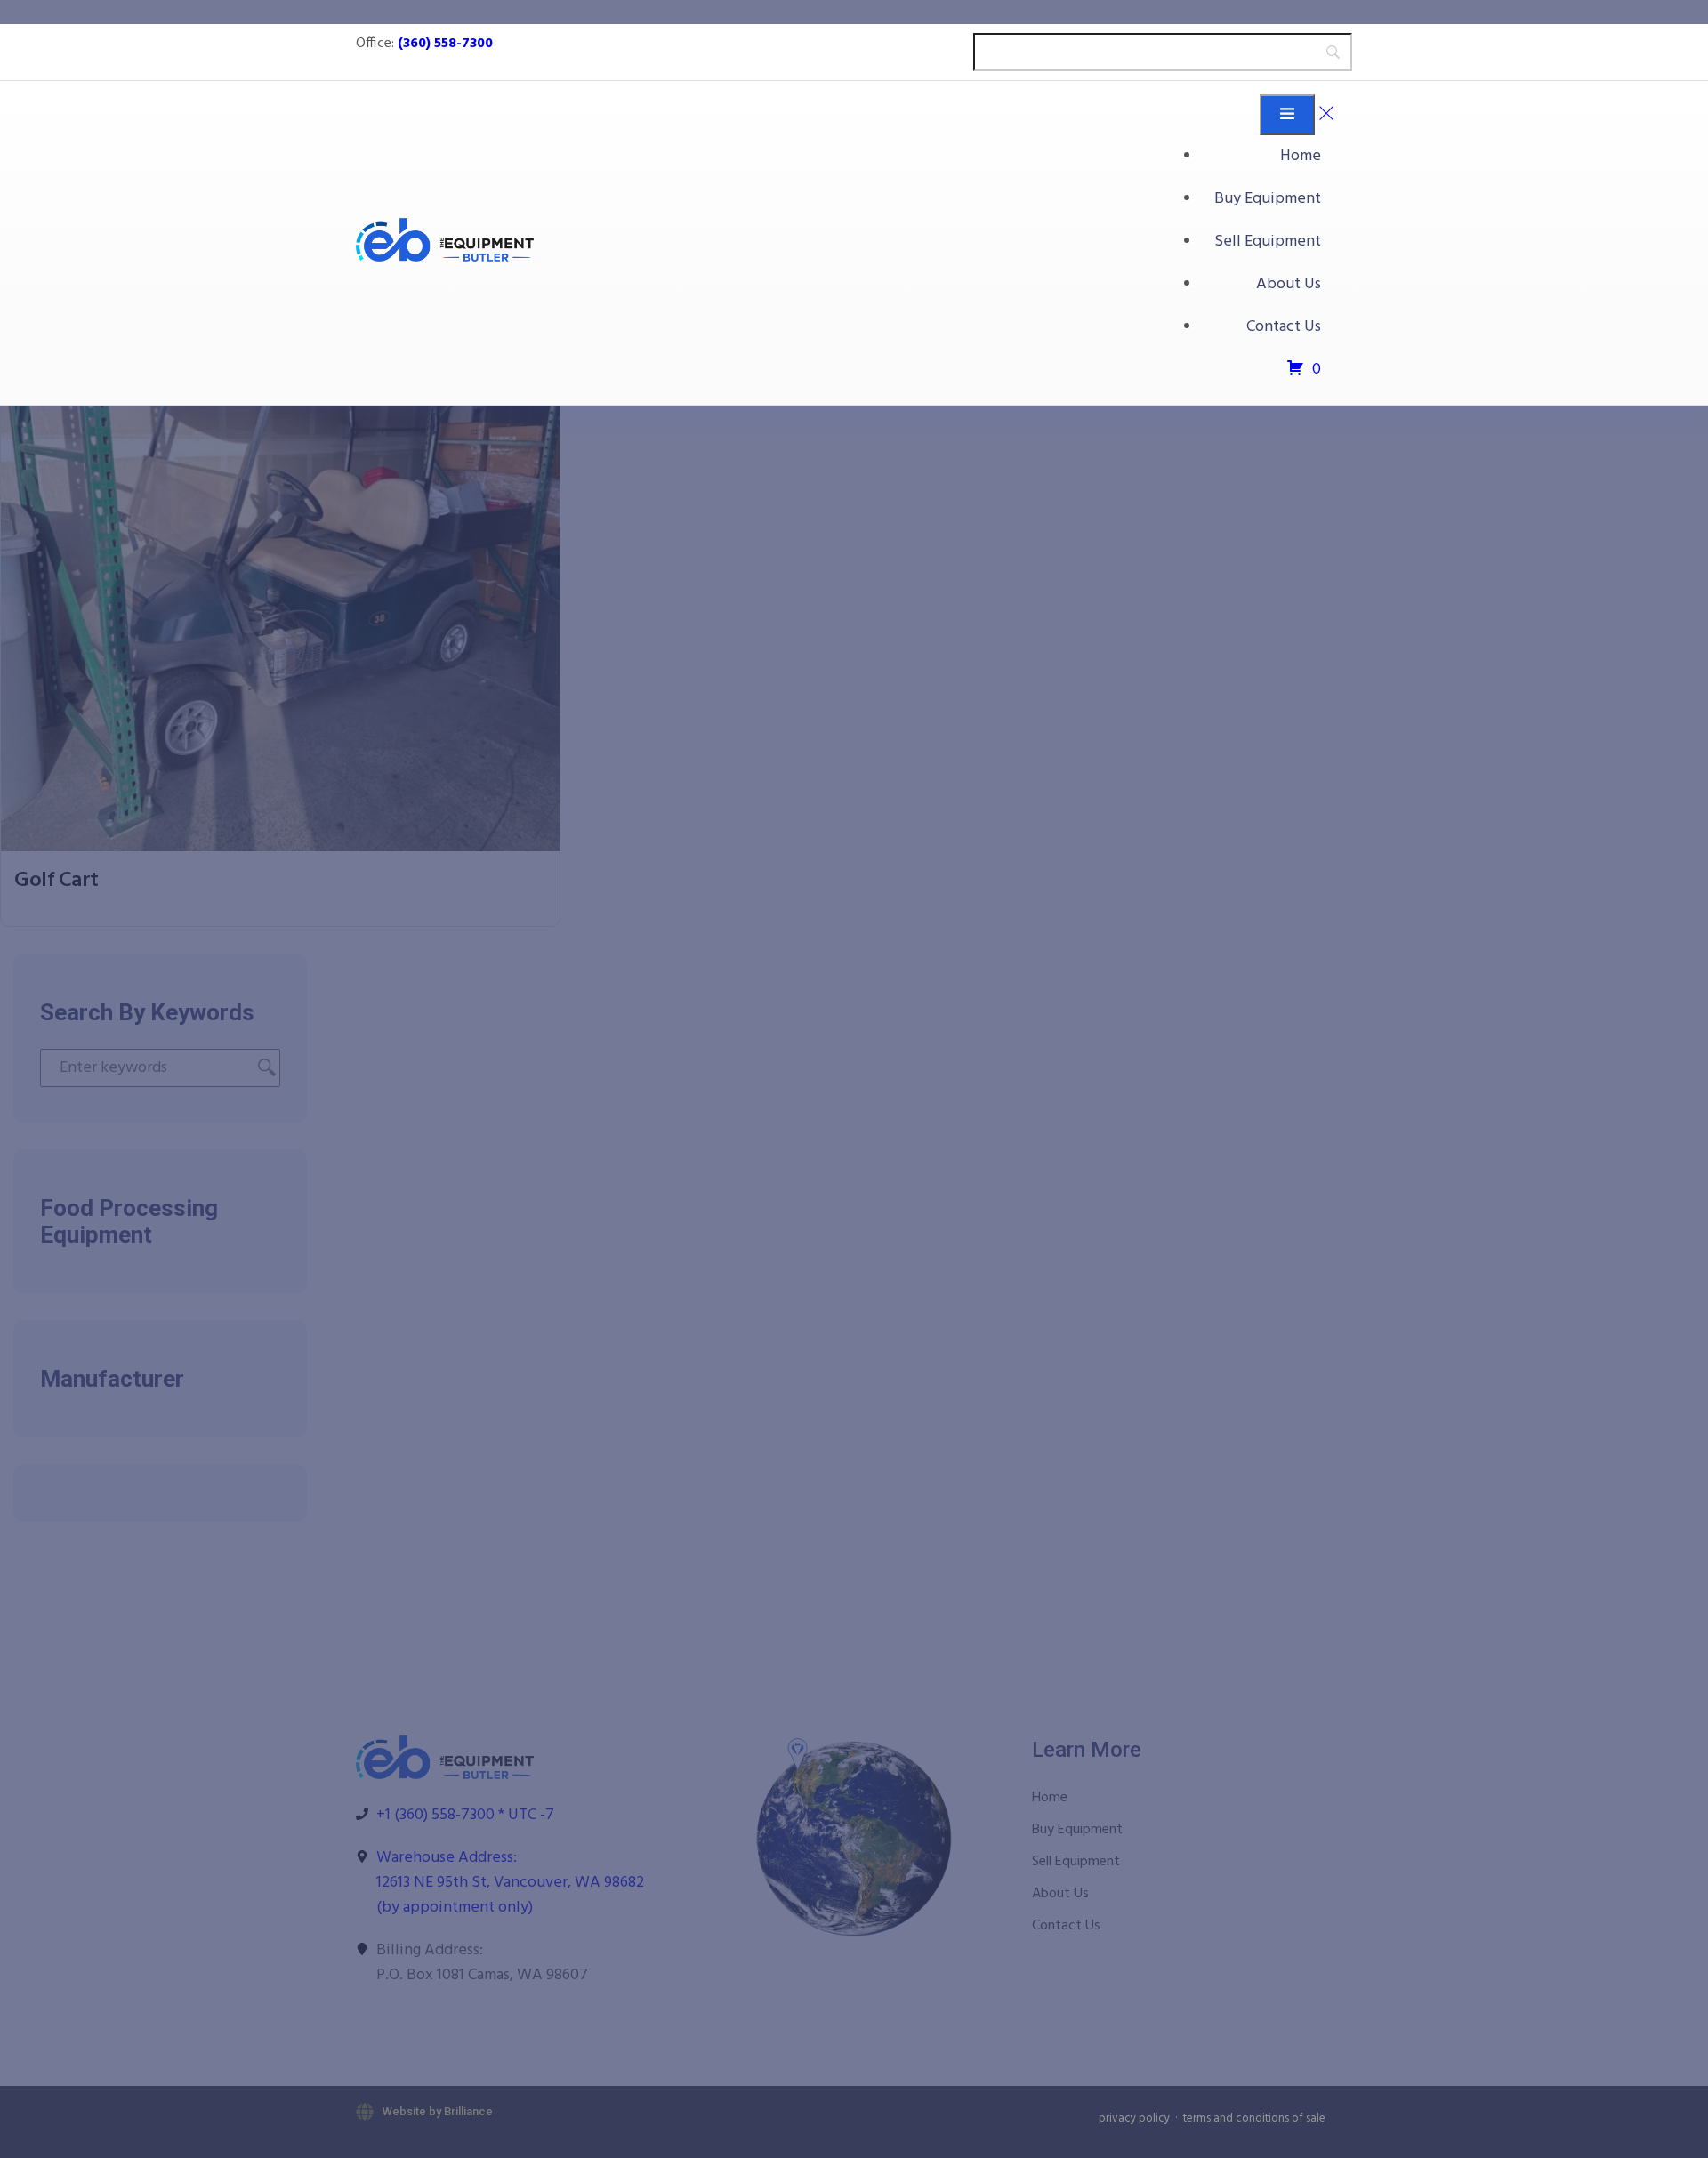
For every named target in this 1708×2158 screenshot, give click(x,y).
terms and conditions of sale (1254, 2118)
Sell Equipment (1268, 242)
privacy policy (1134, 2118)
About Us (1289, 284)
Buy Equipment (1268, 199)
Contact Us (1284, 327)
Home (1301, 156)
